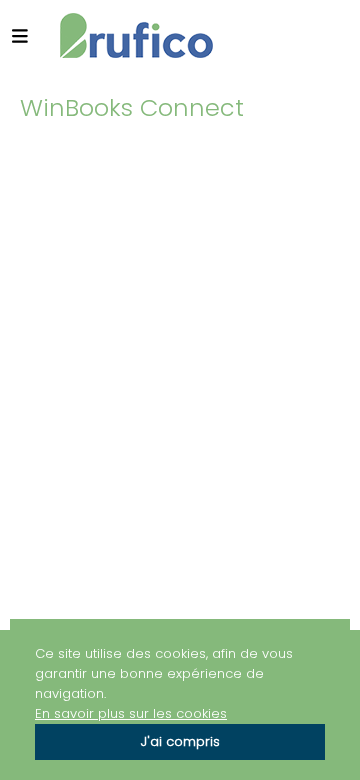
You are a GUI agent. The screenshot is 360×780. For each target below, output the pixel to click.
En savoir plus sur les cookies (131, 713)
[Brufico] (136, 35)
